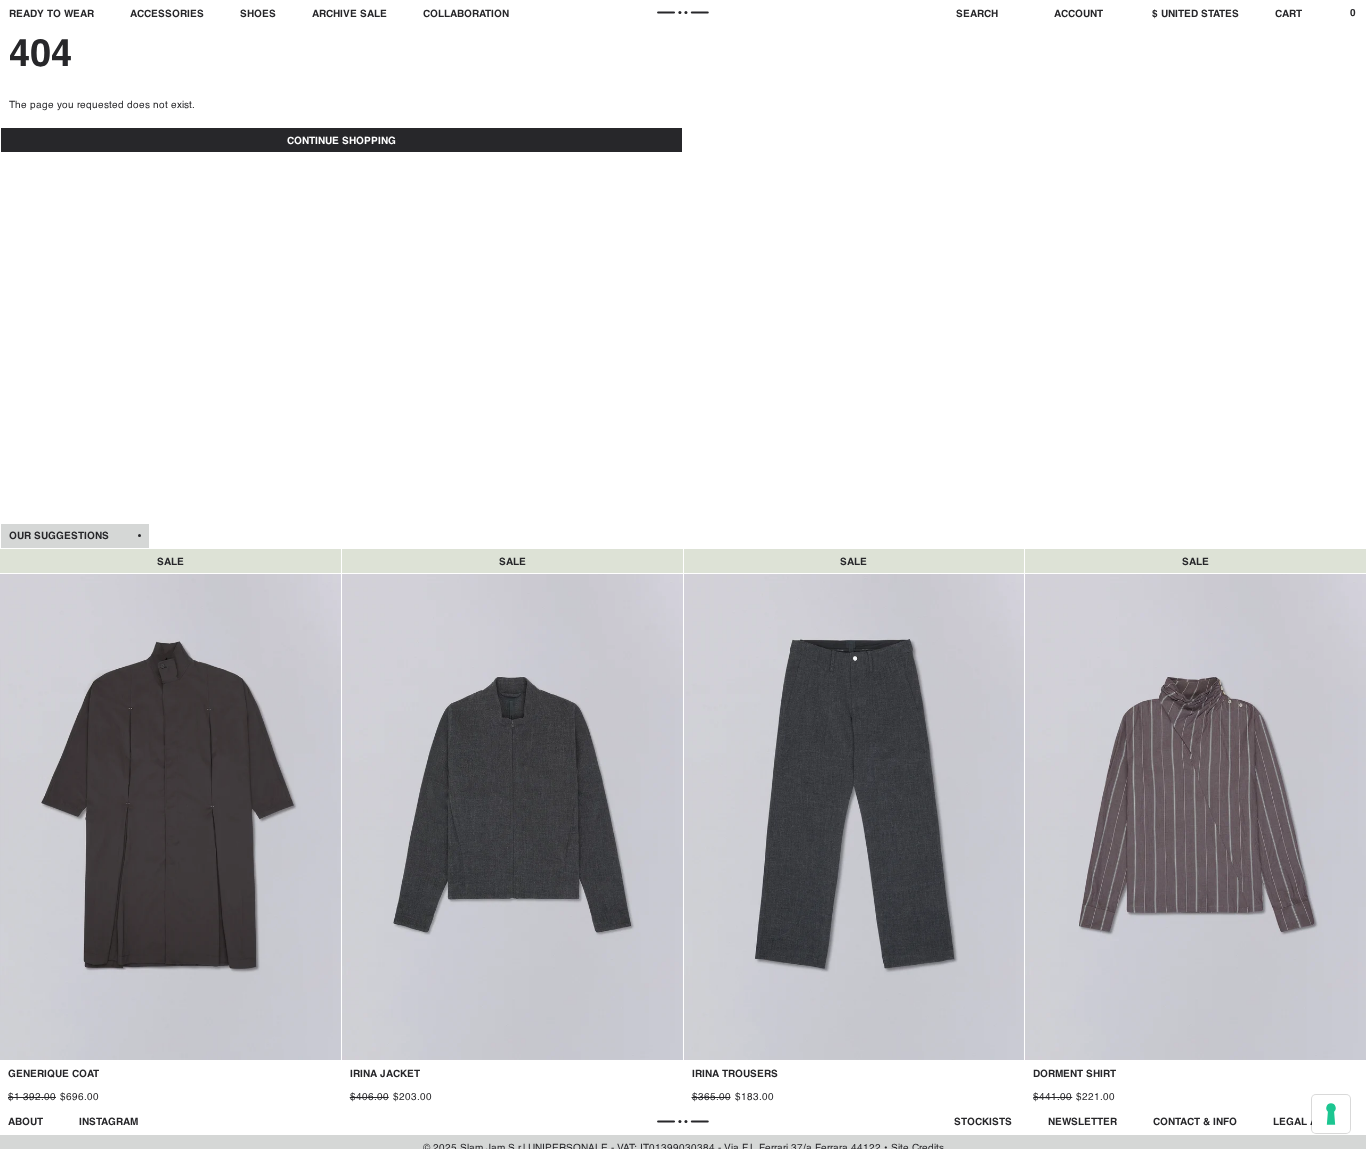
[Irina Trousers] (854, 829)
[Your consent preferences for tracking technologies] (1331, 1114)
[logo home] (683, 13)
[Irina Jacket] (512, 829)
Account (1078, 14)
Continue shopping (341, 141)
